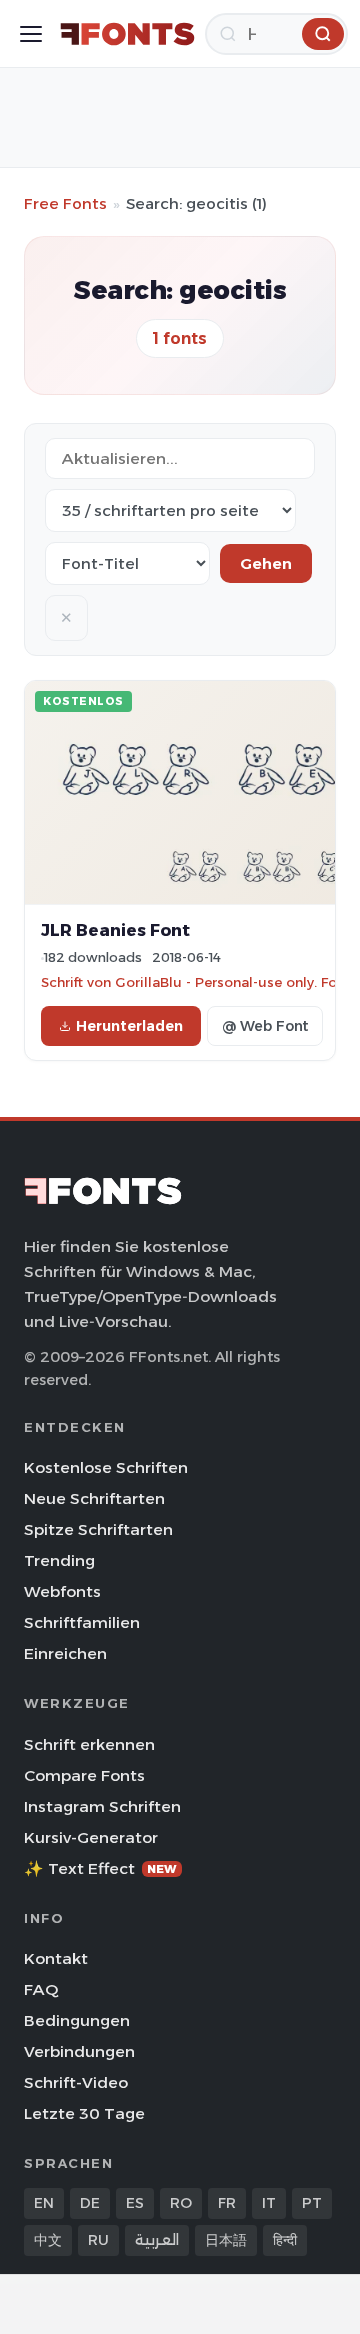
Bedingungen (77, 2020)
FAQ (41, 1989)
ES (135, 2203)
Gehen (266, 563)
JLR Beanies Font (115, 930)
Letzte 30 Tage (84, 2113)
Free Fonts (65, 203)
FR (227, 2203)
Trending (59, 1560)
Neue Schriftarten (94, 1498)
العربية (157, 2240)
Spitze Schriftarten (98, 1529)
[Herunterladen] (323, 34)
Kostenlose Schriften (106, 1467)
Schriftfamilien (82, 1622)
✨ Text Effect (100, 1868)
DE (90, 2203)
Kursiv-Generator (91, 1837)
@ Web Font (265, 1026)
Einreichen (65, 1653)
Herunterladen (129, 1026)
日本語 (226, 2240)
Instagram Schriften (102, 1806)
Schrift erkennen (89, 1744)
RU (98, 2240)
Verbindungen (79, 2051)
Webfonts (62, 1591)
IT (269, 2203)
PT (312, 2203)
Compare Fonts (84, 1775)
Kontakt (56, 1958)
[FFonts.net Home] (127, 34)
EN (44, 2203)
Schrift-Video (76, 2082)
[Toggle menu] (31, 34)
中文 (48, 2240)
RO (181, 2203)
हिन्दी (285, 2240)
